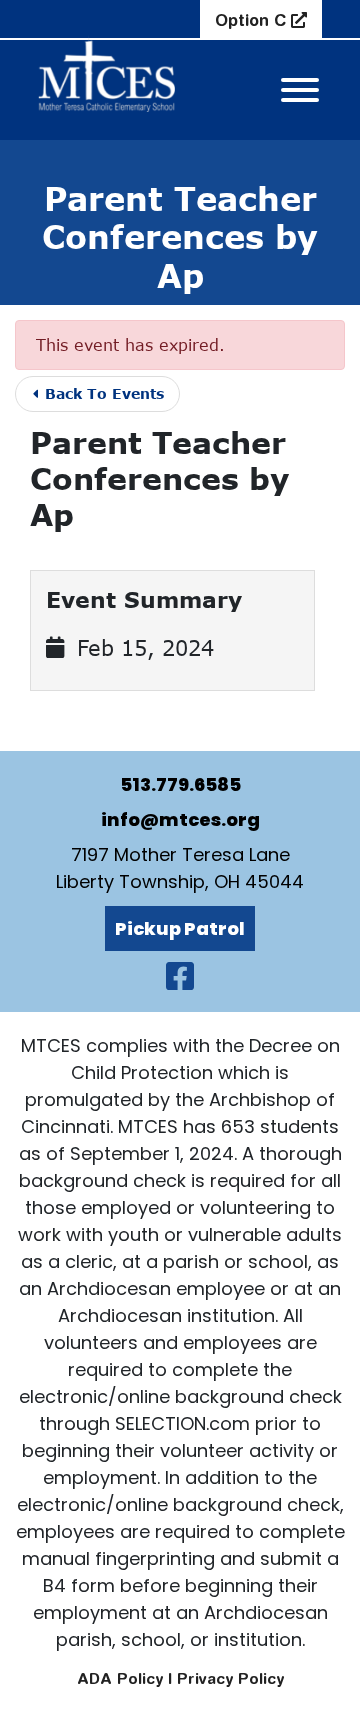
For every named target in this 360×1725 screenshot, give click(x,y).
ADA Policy (120, 1678)
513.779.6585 (180, 784)
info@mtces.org (180, 819)
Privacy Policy (230, 1678)
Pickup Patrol (180, 928)
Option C (253, 20)
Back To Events (102, 393)
